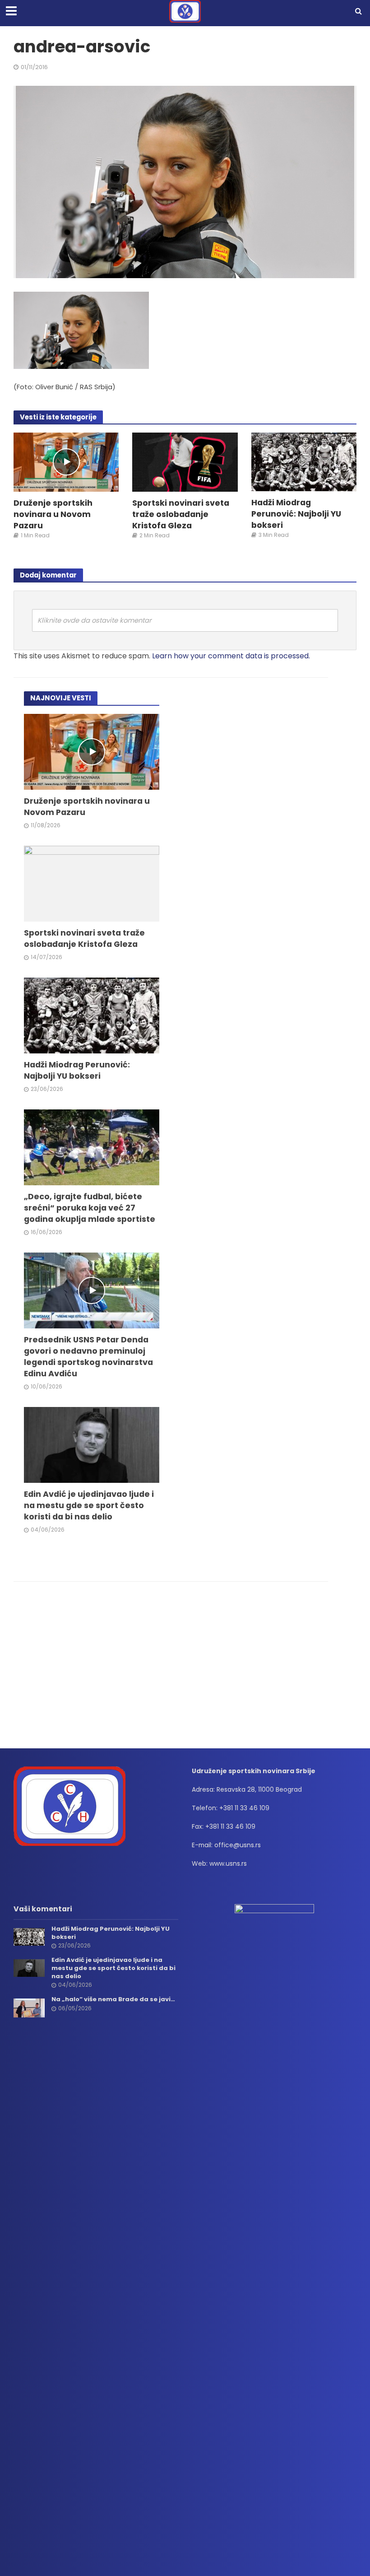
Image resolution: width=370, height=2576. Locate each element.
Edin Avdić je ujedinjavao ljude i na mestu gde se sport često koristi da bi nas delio (89, 1505)
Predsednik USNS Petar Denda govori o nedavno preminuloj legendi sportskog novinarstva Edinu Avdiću (88, 1356)
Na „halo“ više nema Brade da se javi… (113, 1999)
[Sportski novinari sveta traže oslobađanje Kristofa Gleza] (185, 462)
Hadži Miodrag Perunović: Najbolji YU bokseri (296, 514)
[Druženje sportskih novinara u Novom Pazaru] (66, 462)
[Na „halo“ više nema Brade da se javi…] (29, 2008)
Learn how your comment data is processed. (231, 656)
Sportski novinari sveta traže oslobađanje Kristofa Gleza (181, 514)
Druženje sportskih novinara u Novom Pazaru (53, 514)
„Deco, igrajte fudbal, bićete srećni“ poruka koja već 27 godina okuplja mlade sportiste (90, 1208)
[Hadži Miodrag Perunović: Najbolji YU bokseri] (304, 461)
